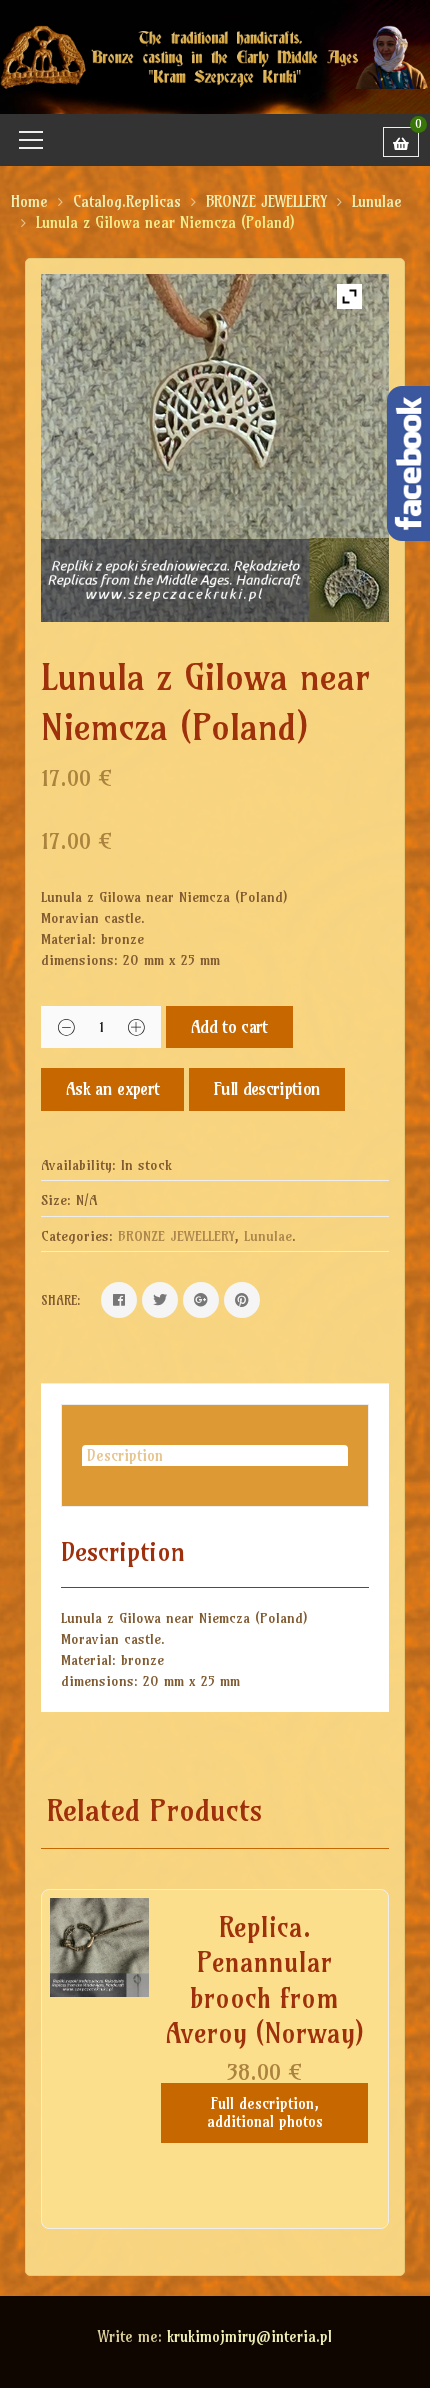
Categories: (77, 1236)
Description (125, 1455)
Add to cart (229, 1026)
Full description (267, 1088)
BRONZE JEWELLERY (266, 201)
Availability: (78, 1165)
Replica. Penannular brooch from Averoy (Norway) (265, 1979)
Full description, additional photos (265, 2112)
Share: (61, 1300)
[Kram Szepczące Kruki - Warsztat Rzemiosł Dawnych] (215, 55)
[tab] (215, 1455)
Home (29, 201)
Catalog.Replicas (127, 201)
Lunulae (377, 201)
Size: (56, 1200)
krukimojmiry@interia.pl (249, 2336)
